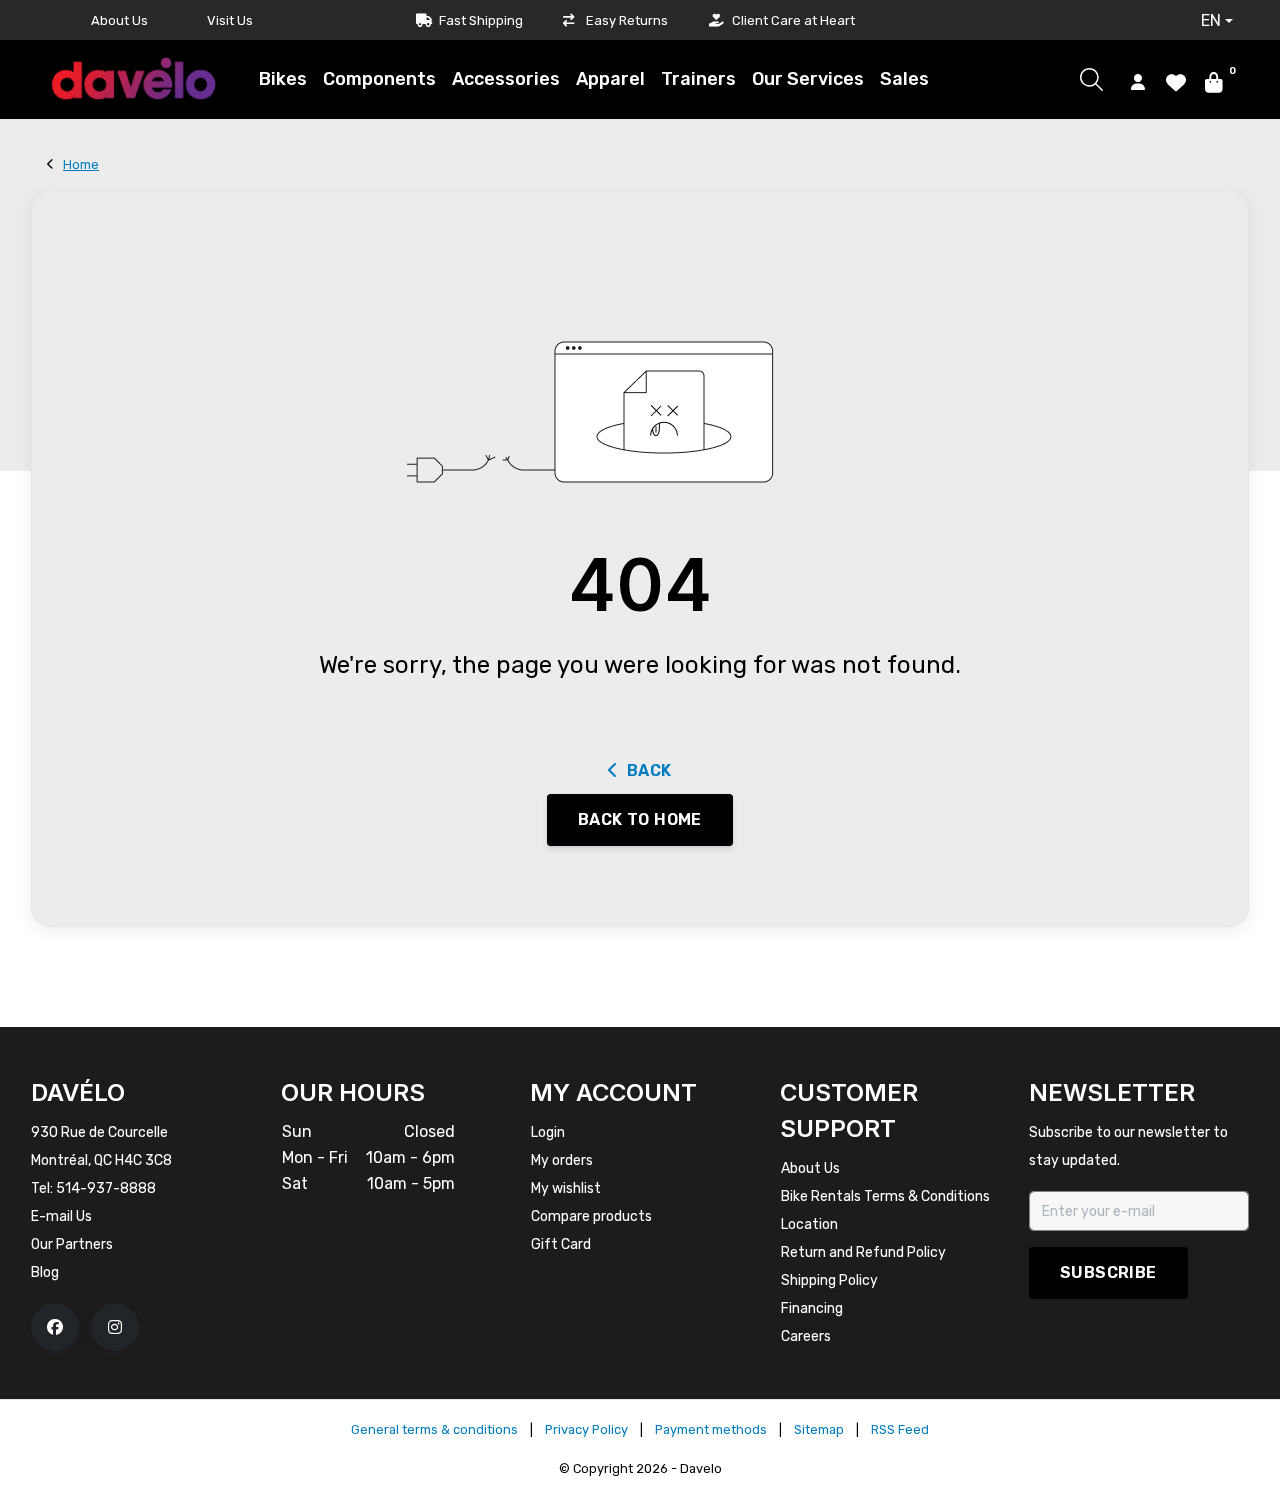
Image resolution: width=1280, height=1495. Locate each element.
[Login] (1138, 81)
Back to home (640, 819)
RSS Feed (900, 1429)
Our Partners (72, 1244)
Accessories (506, 79)
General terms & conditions (434, 1429)
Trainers (698, 79)
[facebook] (55, 1327)
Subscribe (1108, 1272)
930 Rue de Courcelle (99, 1132)
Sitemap (819, 1429)
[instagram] (115, 1327)
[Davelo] (133, 78)
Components (379, 79)
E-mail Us (61, 1216)
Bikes (283, 79)
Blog (45, 1272)
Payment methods (711, 1429)
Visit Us (230, 20)
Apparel (610, 79)
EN (1211, 20)
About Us (119, 20)
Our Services (808, 79)
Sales (904, 79)
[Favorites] (1176, 81)
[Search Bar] (1091, 79)
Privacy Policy (586, 1429)
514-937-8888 (106, 1188)
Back (649, 770)
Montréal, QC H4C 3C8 (101, 1160)
